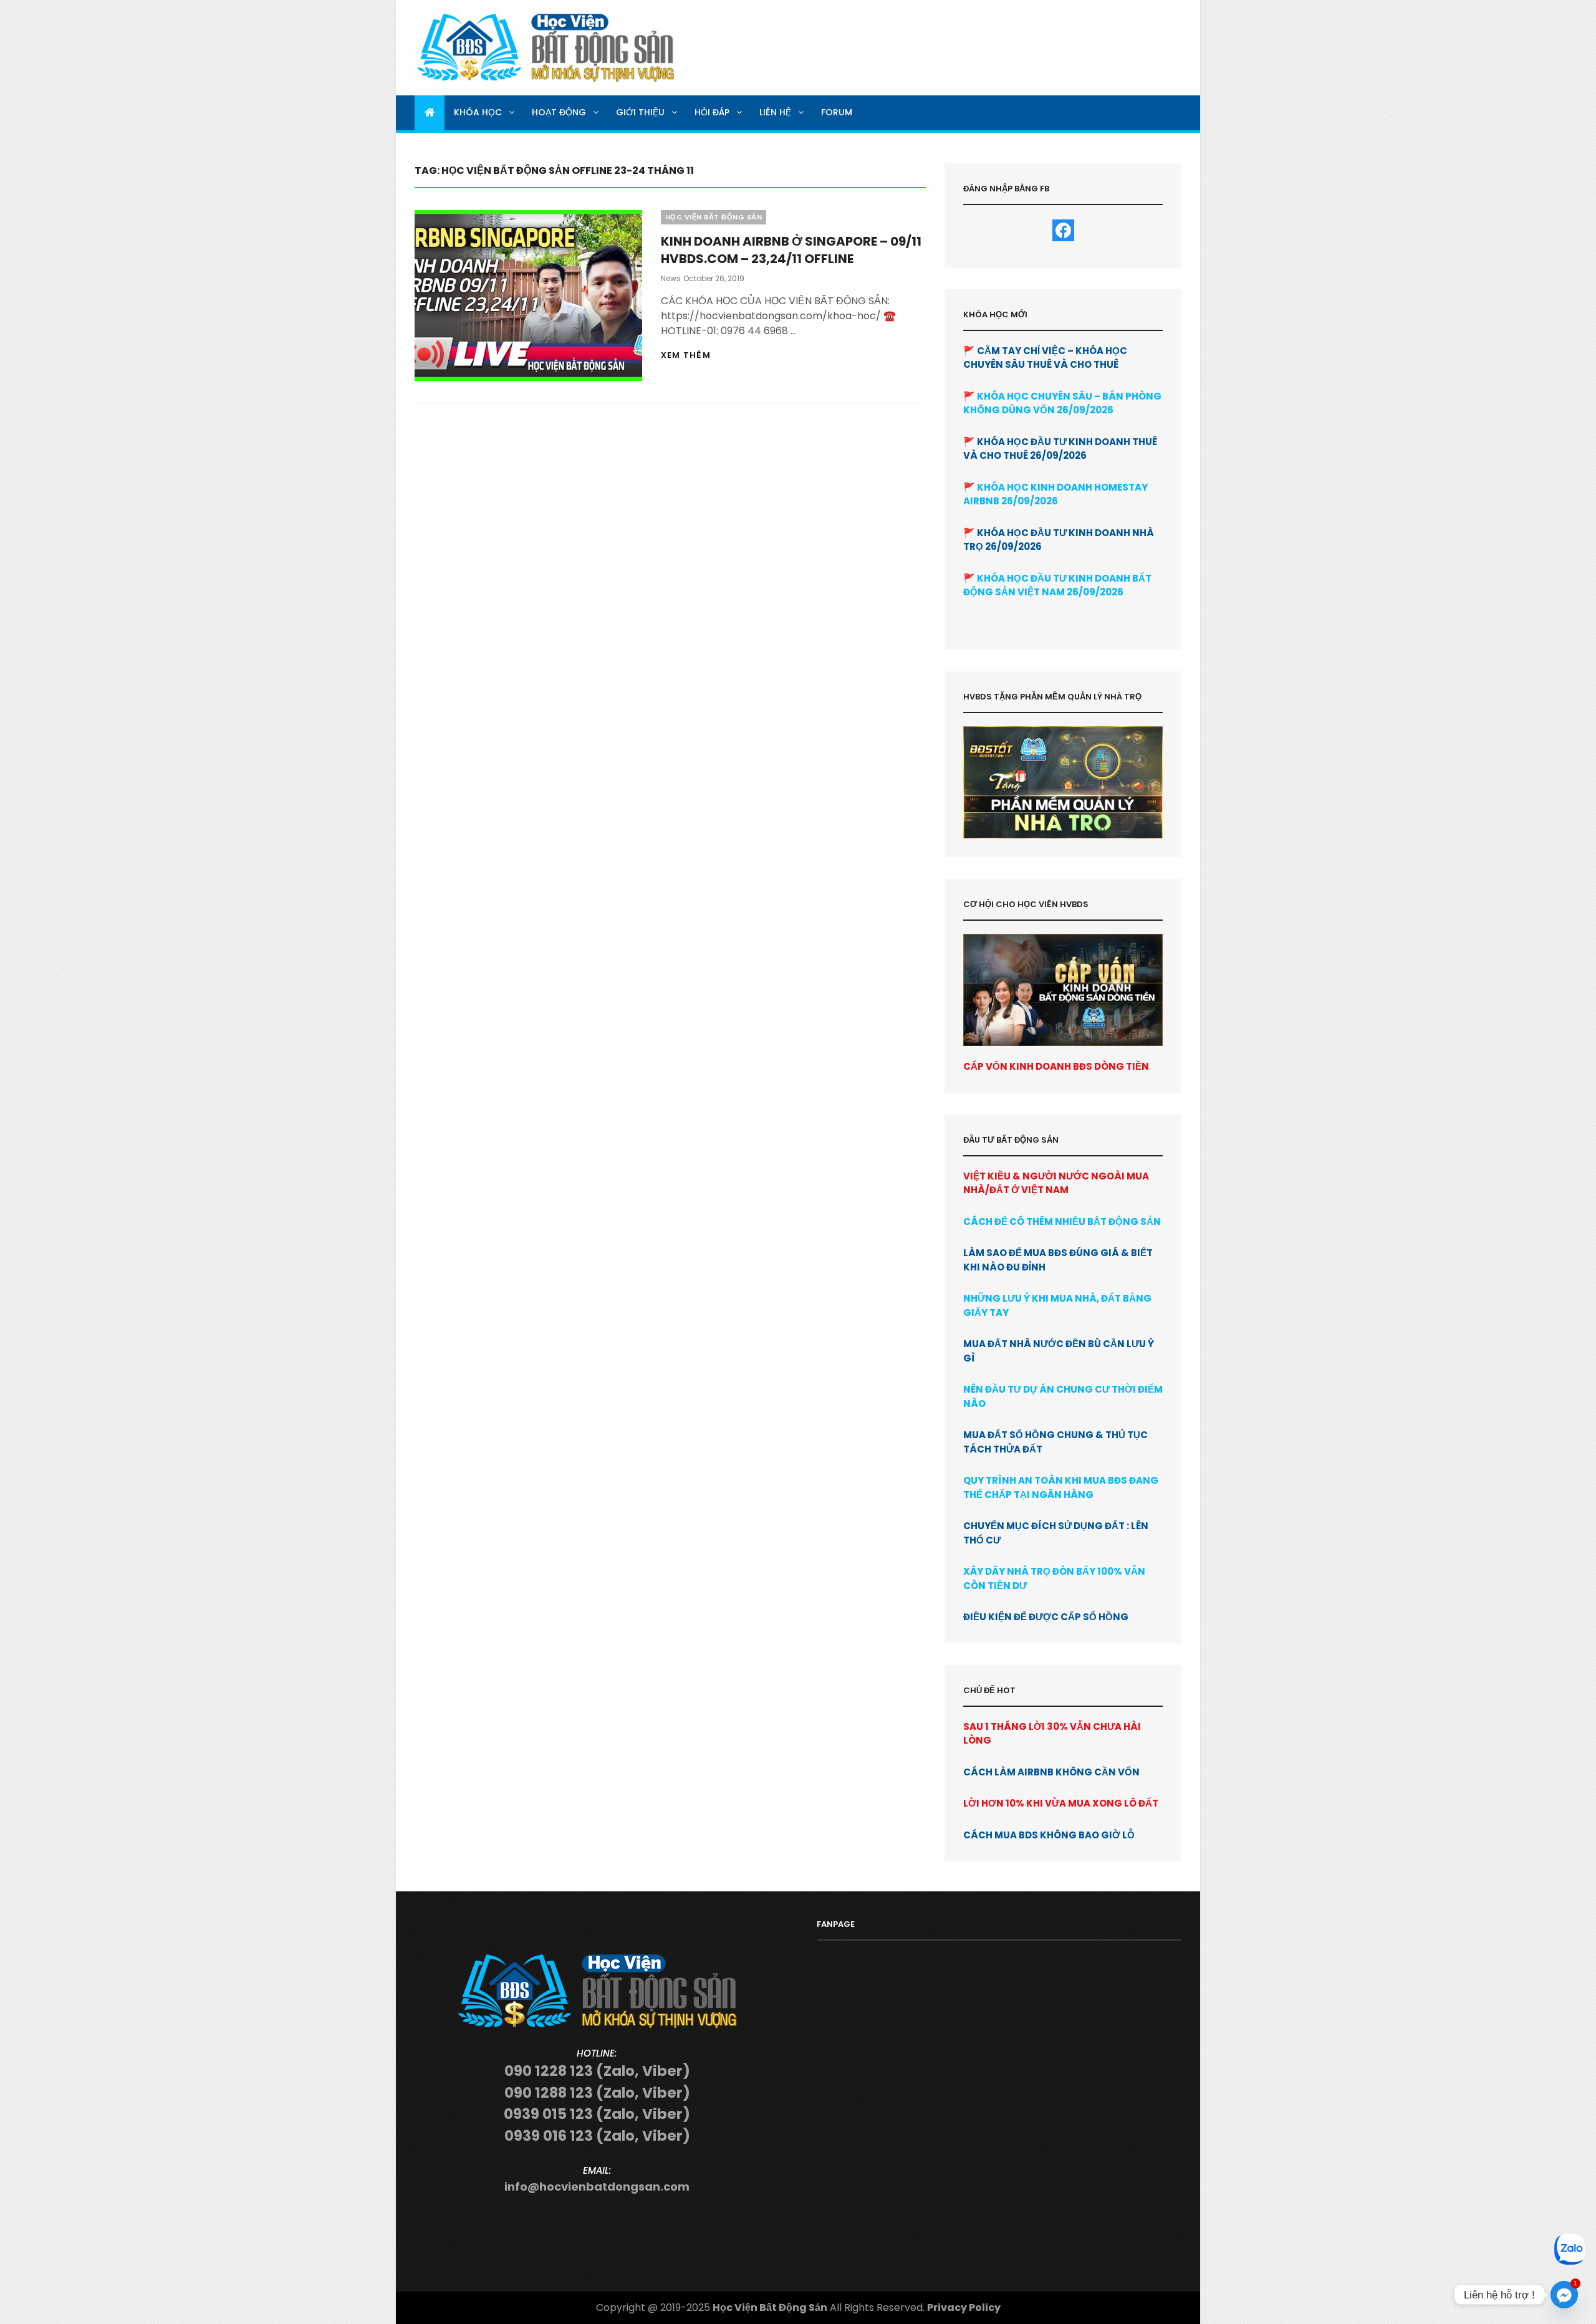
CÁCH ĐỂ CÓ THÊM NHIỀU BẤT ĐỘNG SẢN (1062, 1222)
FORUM (837, 112)
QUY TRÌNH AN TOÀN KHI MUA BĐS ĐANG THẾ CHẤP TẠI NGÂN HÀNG (1061, 1487)
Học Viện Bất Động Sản (770, 2307)
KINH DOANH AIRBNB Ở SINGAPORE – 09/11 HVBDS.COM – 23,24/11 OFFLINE (791, 250)
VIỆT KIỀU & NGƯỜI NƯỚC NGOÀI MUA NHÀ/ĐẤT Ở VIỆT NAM (1056, 1183)
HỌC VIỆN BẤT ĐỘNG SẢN (714, 217)
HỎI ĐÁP (712, 112)
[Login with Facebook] (1063, 230)
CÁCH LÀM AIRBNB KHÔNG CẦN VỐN (1051, 1772)
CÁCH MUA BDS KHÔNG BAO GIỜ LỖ (1049, 1835)
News (671, 278)
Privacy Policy (964, 2307)
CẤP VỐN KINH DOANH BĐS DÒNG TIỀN (1056, 1066)
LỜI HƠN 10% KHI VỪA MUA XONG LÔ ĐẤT (1061, 1803)
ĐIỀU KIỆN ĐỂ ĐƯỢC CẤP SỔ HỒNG (1046, 1617)
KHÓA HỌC (478, 112)
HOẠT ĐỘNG (559, 112)
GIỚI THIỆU (640, 112)
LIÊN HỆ (775, 112)
